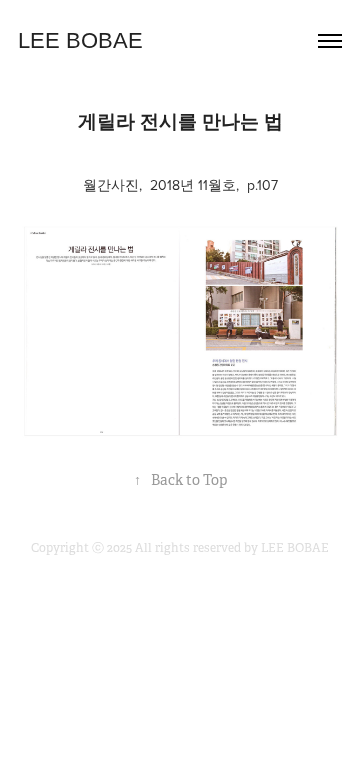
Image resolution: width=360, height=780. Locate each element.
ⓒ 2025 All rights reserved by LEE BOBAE (210, 548)
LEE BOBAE (80, 40)
